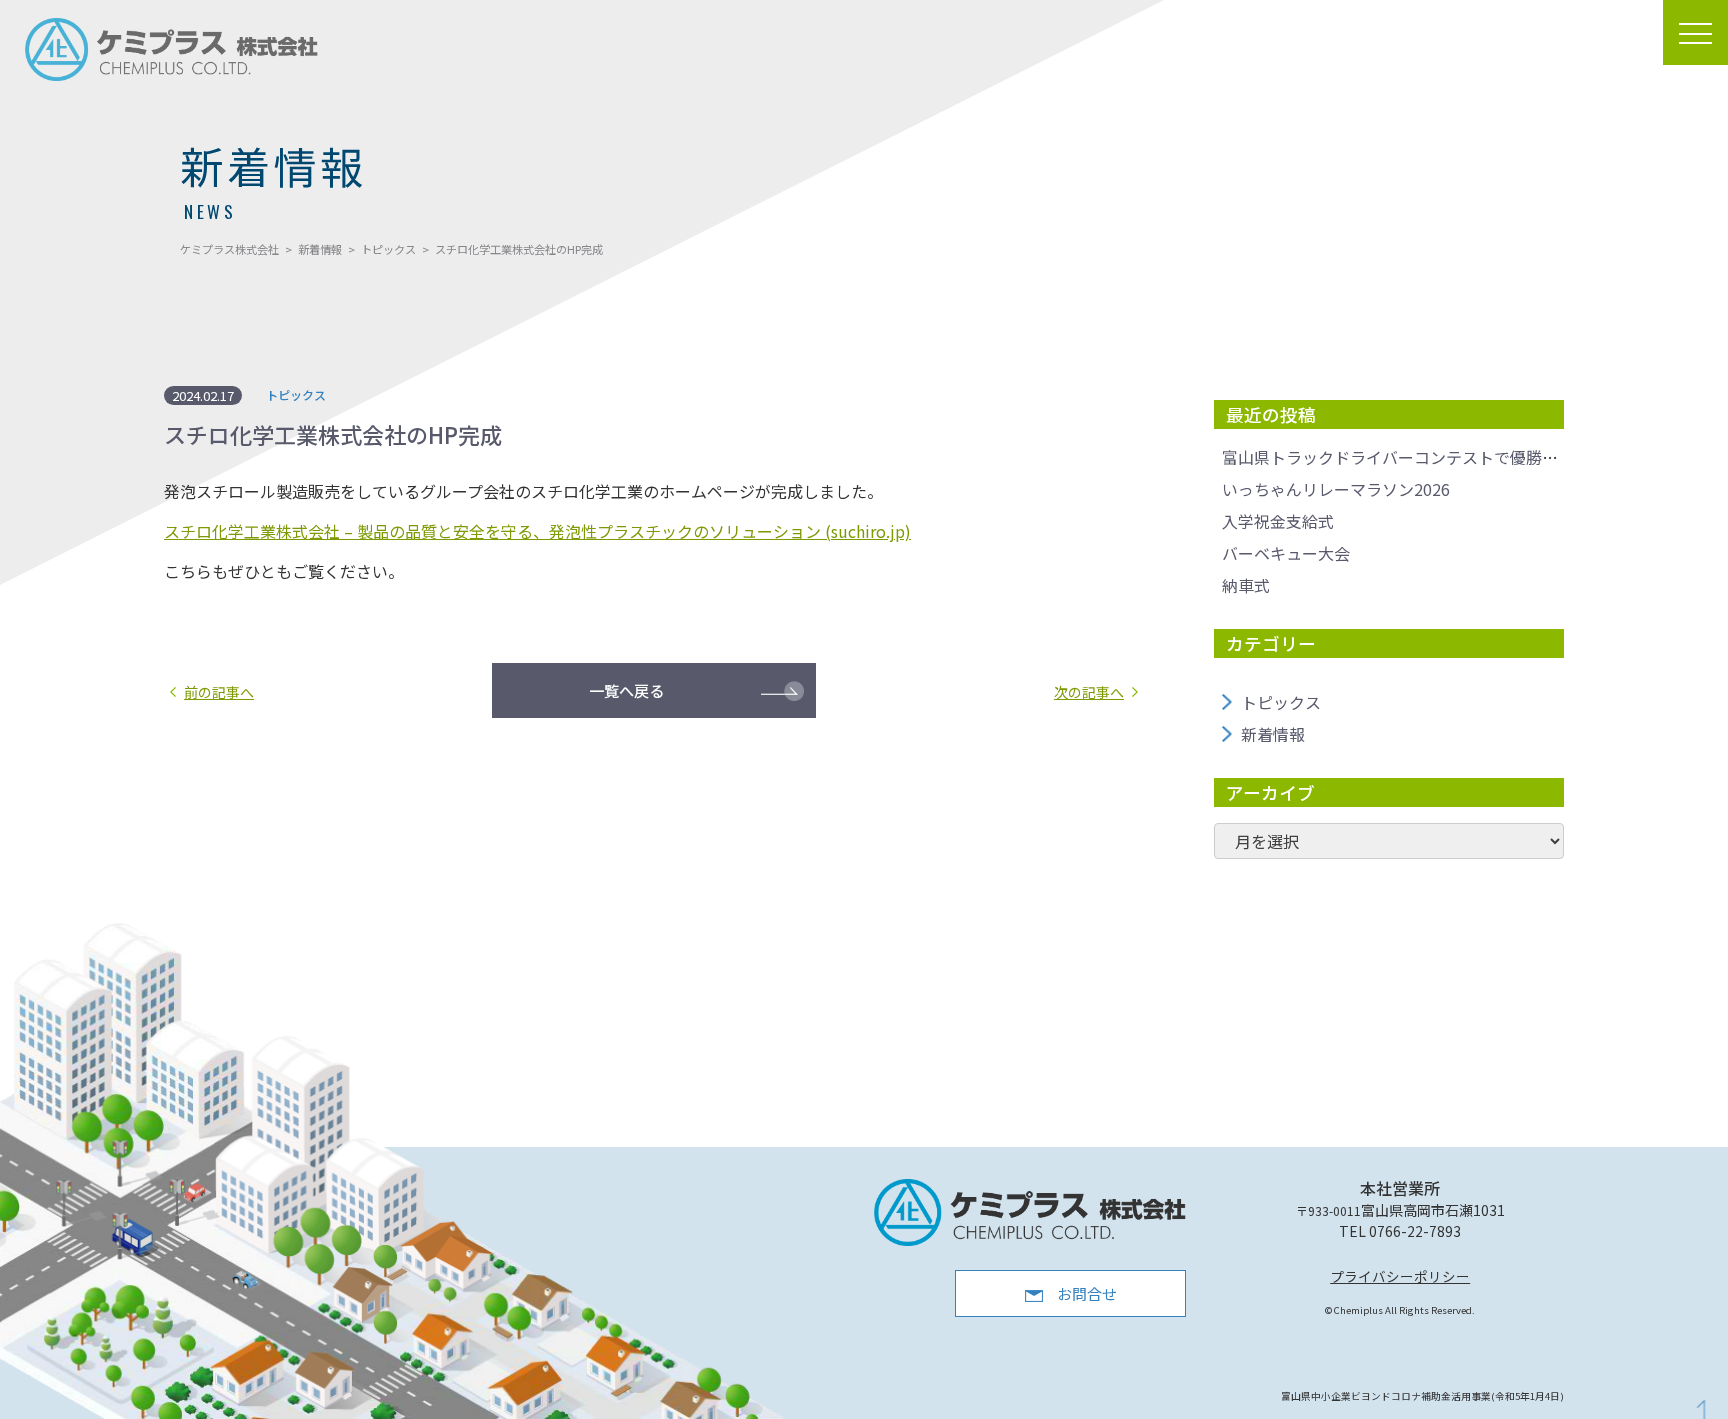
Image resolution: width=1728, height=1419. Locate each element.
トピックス (1281, 702)
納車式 (1246, 585)
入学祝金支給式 (1278, 521)
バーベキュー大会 (1286, 553)
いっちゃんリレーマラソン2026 (1336, 489)
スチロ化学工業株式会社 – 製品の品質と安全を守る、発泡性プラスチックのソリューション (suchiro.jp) (537, 531)
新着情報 (1273, 734)
